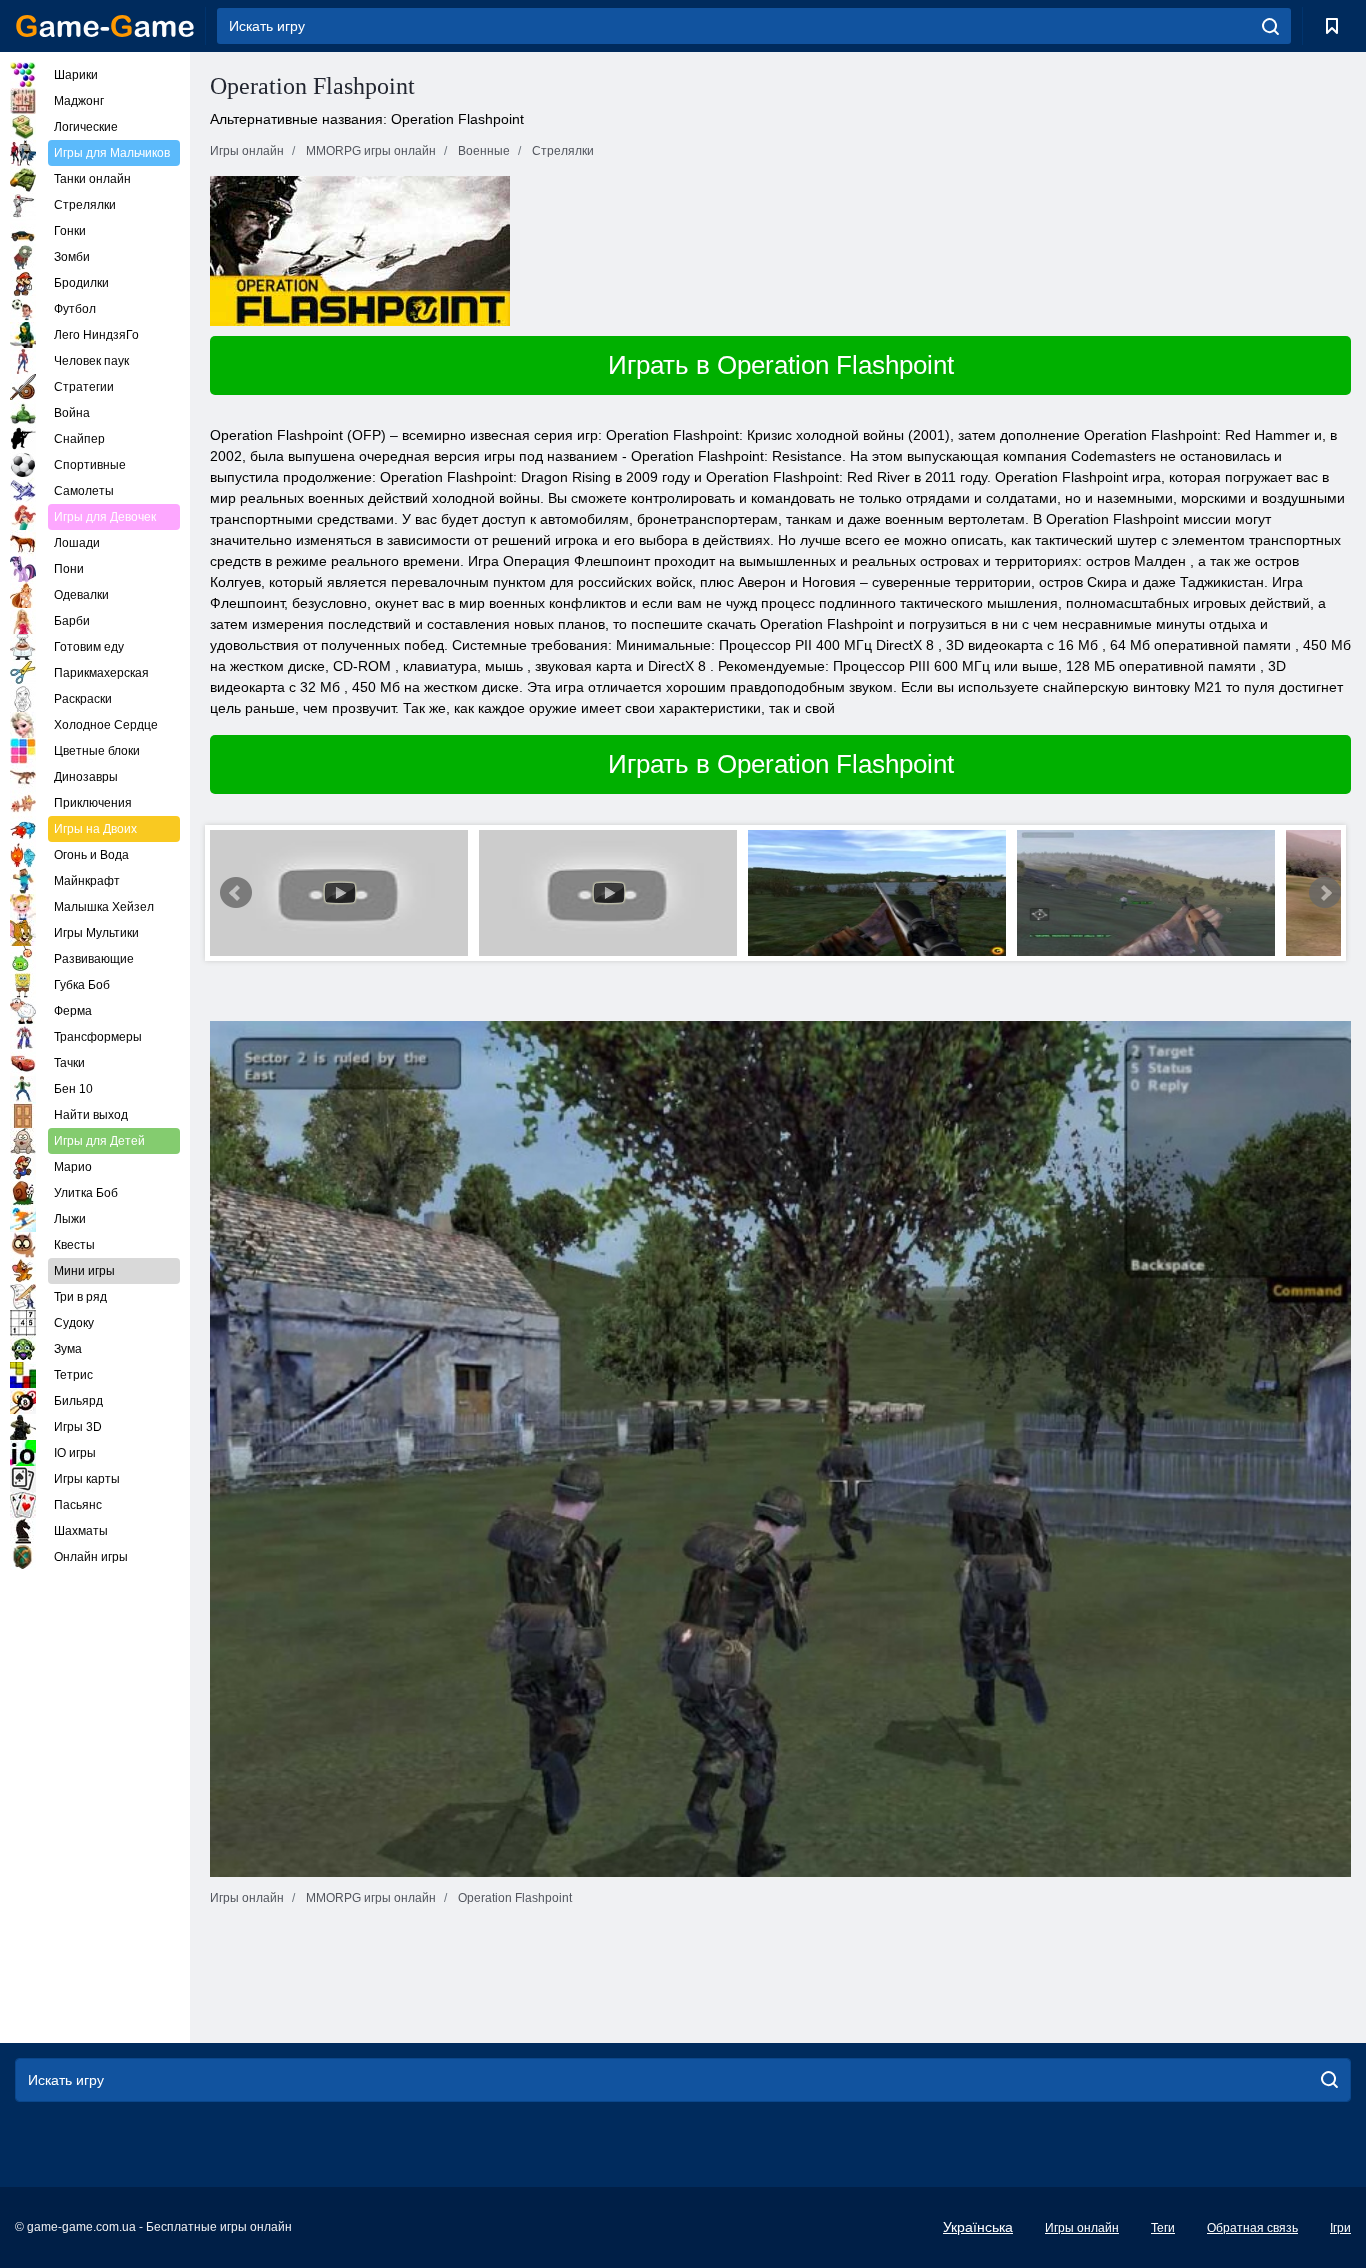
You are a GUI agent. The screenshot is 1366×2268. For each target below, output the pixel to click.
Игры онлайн (1082, 2228)
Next (1325, 893)
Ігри (1340, 2228)
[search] (1270, 26)
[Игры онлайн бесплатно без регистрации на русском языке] (105, 26)
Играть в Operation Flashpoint (781, 365)
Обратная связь (1252, 2228)
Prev (236, 893)
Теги (1163, 2228)
